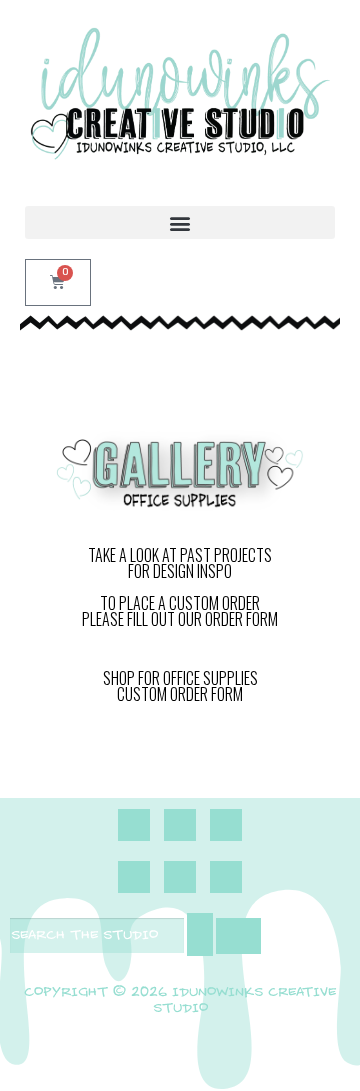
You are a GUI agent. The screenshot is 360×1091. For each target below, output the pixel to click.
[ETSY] (180, 825)
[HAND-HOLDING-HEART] (134, 877)
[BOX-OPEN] (226, 877)
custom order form (180, 694)
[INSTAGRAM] (134, 825)
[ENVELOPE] (226, 825)
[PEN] (180, 877)
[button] (180, 222)
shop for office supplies (180, 678)
